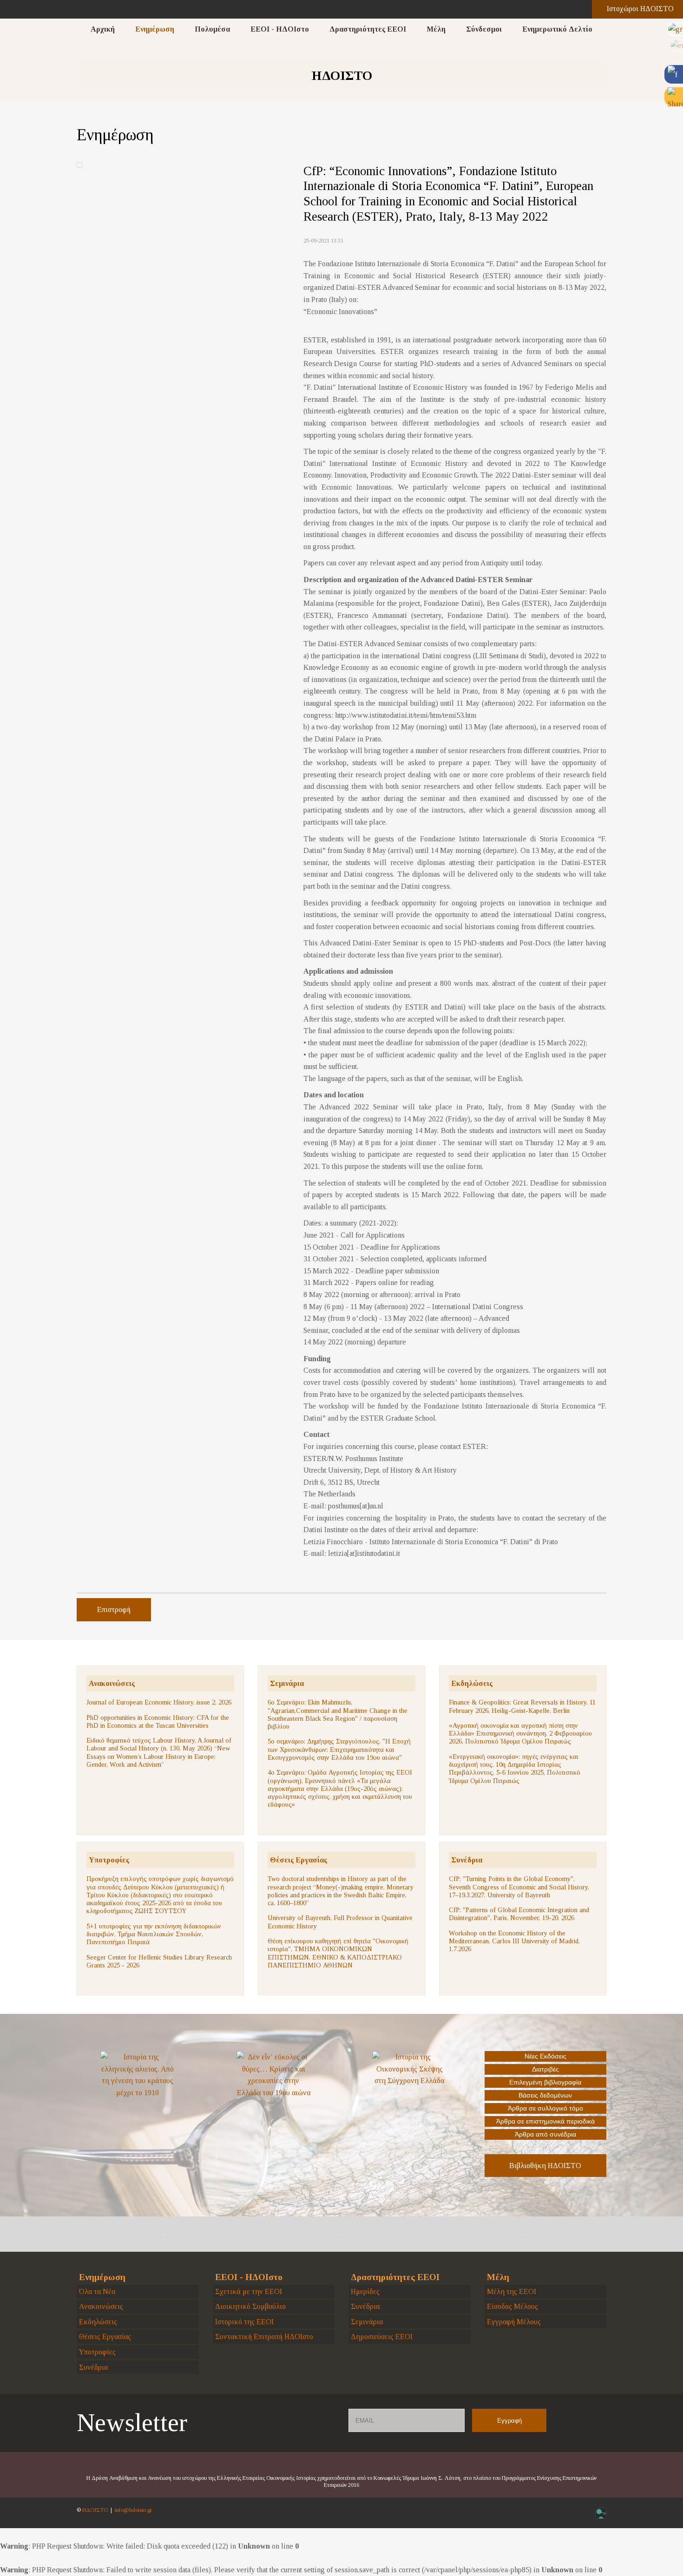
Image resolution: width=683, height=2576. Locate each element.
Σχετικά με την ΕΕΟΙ (249, 2291)
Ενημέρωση (155, 29)
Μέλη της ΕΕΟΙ (512, 2291)
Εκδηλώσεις (472, 1683)
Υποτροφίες (109, 1860)
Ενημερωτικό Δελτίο (557, 29)
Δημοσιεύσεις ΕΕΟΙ (382, 2337)
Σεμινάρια (287, 1683)
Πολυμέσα (212, 29)
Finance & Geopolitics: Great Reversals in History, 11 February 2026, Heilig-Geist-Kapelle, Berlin (522, 1706)
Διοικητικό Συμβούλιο (250, 2306)
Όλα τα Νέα (97, 2291)
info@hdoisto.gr (133, 2510)
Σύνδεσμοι (484, 29)
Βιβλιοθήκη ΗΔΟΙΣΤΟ (545, 2166)
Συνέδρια (467, 1860)
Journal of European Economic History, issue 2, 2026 (159, 1702)
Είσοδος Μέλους (512, 2306)
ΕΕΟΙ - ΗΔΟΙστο (280, 29)
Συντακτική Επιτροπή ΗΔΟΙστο (264, 2337)
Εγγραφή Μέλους (514, 2322)
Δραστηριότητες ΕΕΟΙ (368, 29)
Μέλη (436, 29)
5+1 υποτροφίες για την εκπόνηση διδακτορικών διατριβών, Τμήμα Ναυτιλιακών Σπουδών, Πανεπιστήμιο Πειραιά (154, 1934)
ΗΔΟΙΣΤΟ (95, 2510)
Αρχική (103, 29)
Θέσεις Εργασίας (299, 1860)
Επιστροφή (114, 1609)
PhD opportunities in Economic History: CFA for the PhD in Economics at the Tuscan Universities (158, 1721)
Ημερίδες (365, 2291)
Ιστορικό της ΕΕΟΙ (244, 2322)
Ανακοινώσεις (112, 1683)
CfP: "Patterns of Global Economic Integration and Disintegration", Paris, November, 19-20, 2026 (519, 1914)
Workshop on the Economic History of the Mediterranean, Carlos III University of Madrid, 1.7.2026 (514, 1941)
